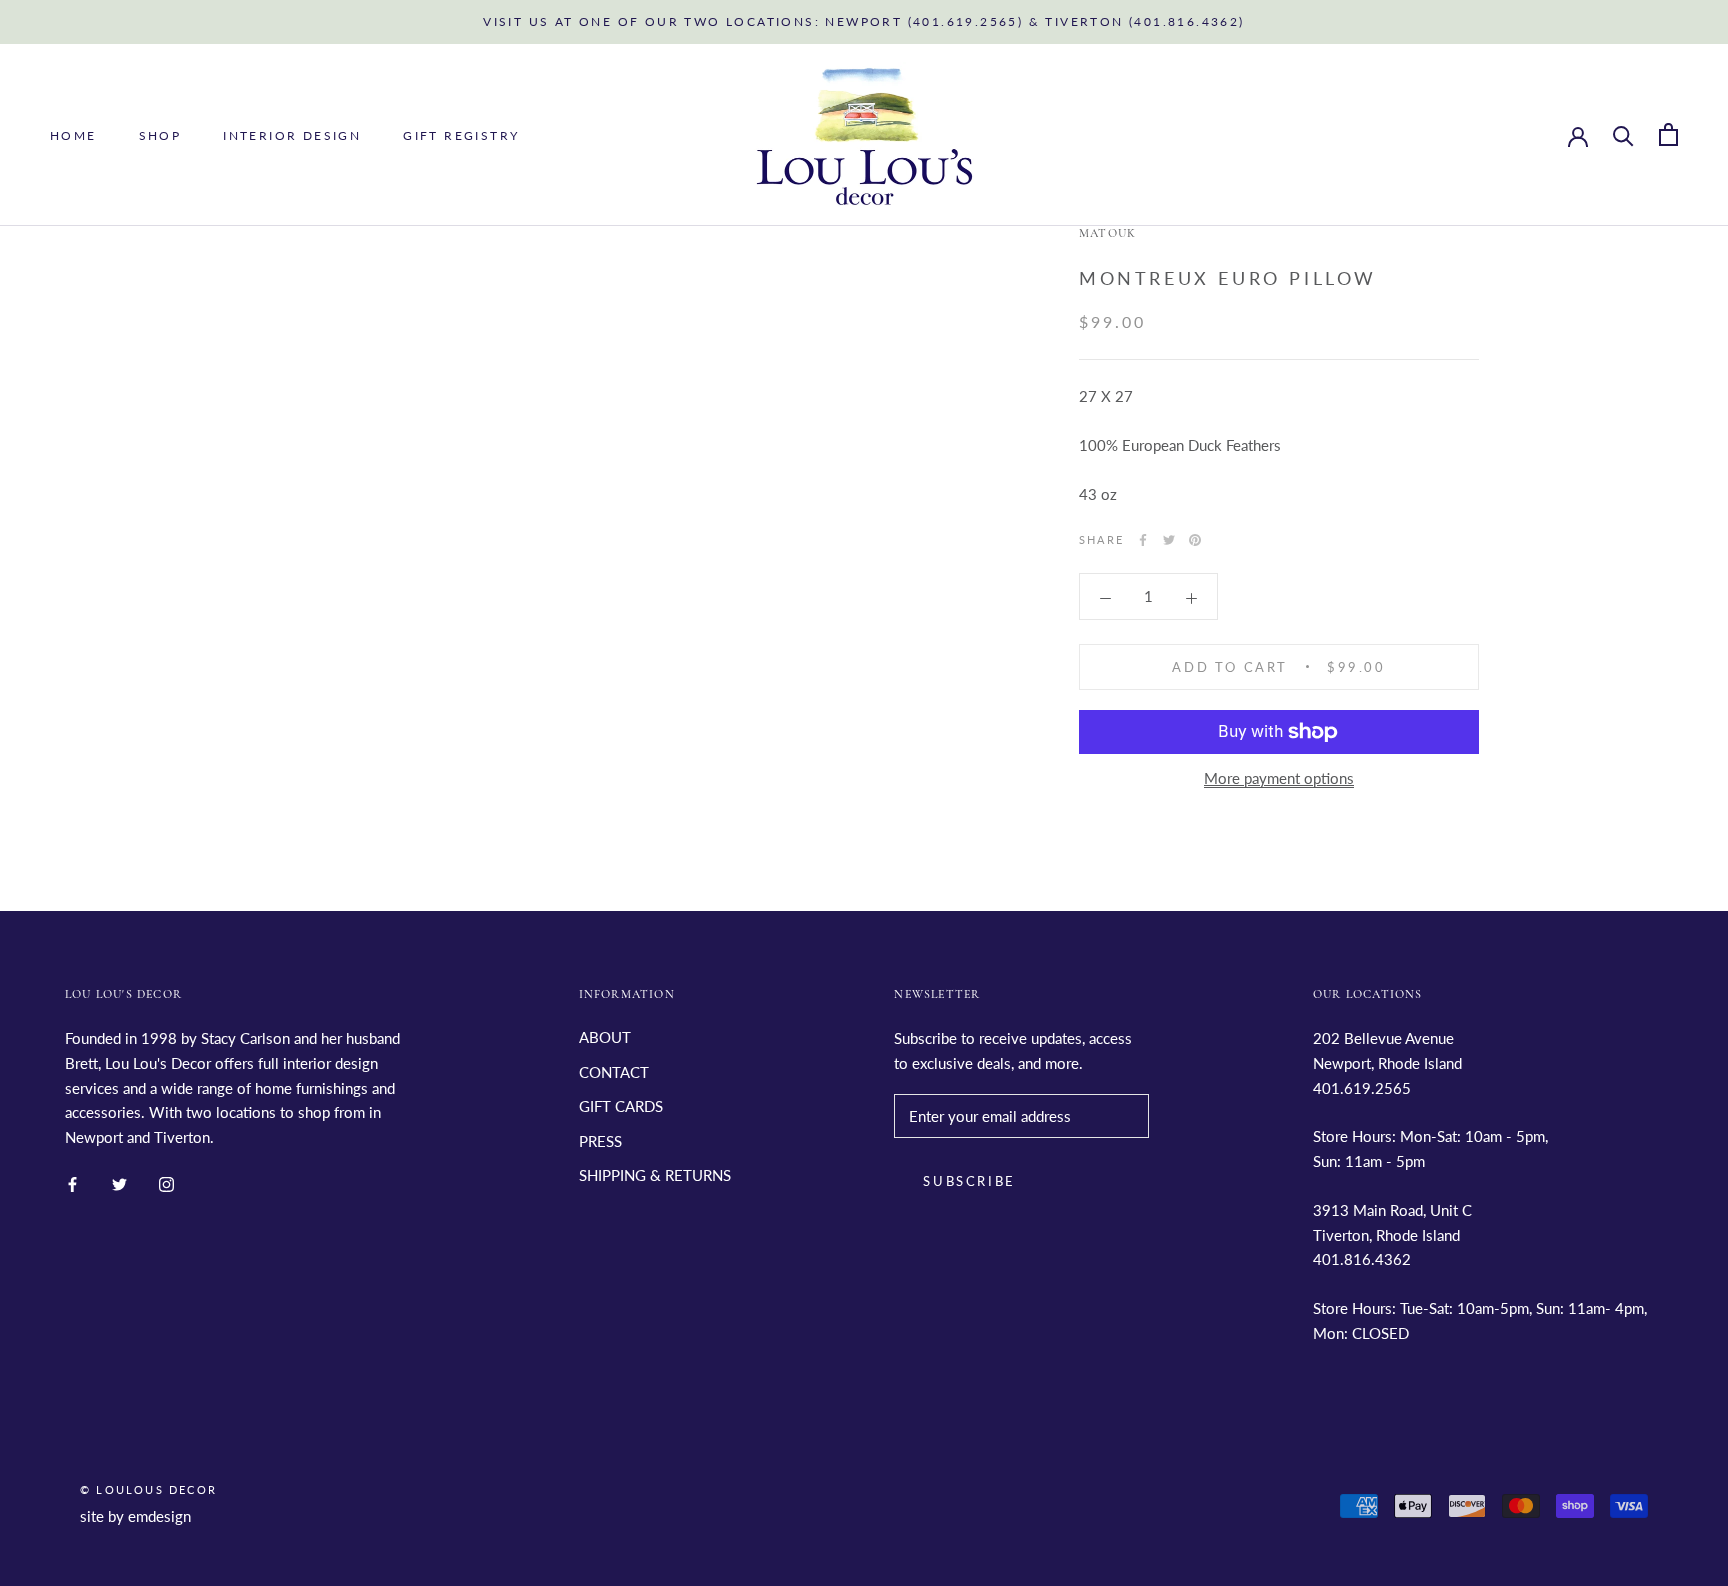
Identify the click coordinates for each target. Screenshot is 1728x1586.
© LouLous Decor (148, 1489)
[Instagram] (166, 1182)
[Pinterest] (1195, 540)
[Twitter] (1169, 540)
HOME (73, 135)
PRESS (600, 1141)
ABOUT (605, 1037)
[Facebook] (1143, 540)
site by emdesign (135, 1516)
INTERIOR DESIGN (292, 135)
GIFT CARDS (621, 1106)
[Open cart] (1668, 134)
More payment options (1279, 778)
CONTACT (614, 1072)
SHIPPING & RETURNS (655, 1175)
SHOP (160, 135)
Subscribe (969, 1181)
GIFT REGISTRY (461, 135)
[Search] (1623, 134)
